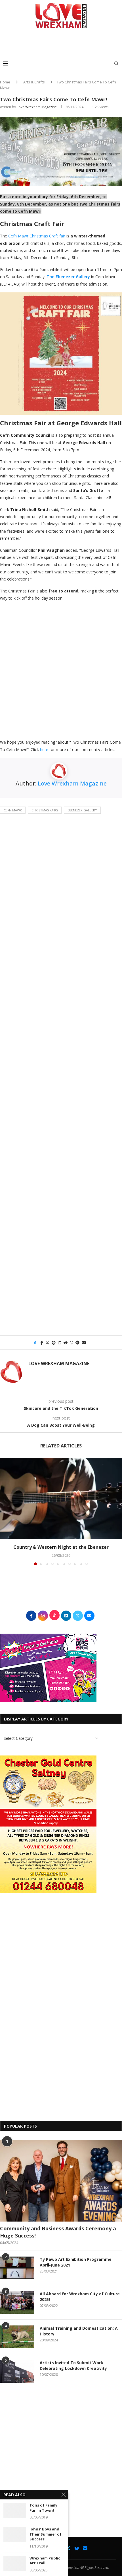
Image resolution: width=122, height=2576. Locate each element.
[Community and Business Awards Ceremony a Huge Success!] (61, 2181)
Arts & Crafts (34, 82)
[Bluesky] (77, 2548)
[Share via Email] (84, 1343)
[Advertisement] (62, 44)
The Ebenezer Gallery (68, 277)
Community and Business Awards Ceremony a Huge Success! (58, 2232)
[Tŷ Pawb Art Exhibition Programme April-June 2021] (17, 2268)
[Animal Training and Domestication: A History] (17, 2337)
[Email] (85, 2548)
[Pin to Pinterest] (54, 1343)
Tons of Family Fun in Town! (43, 2508)
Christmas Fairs (45, 810)
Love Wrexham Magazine (37, 107)
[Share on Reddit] (66, 1343)
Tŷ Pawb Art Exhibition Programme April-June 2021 (76, 2262)
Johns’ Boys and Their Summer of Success (46, 2534)
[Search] (116, 63)
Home (5, 82)
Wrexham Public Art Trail (45, 2561)
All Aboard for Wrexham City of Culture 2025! (80, 2297)
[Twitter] (68, 2548)
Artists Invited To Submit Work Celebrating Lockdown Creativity (73, 2365)
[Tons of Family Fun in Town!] (15, 2510)
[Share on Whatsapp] (71, 1343)
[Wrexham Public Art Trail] (15, 2563)
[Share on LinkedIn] (60, 1343)
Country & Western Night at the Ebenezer (61, 1547)
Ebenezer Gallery (82, 810)
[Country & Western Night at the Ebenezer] (61, 1499)
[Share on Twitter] (47, 1343)
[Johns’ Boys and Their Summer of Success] (15, 2534)
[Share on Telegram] (77, 1343)
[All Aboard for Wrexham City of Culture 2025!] (17, 2302)
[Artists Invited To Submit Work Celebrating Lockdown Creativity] (17, 2371)
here (44, 749)
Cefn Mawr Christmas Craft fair (37, 236)
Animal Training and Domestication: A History (79, 2331)
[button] (5, 1511)
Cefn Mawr (13, 810)
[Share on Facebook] (42, 1343)
